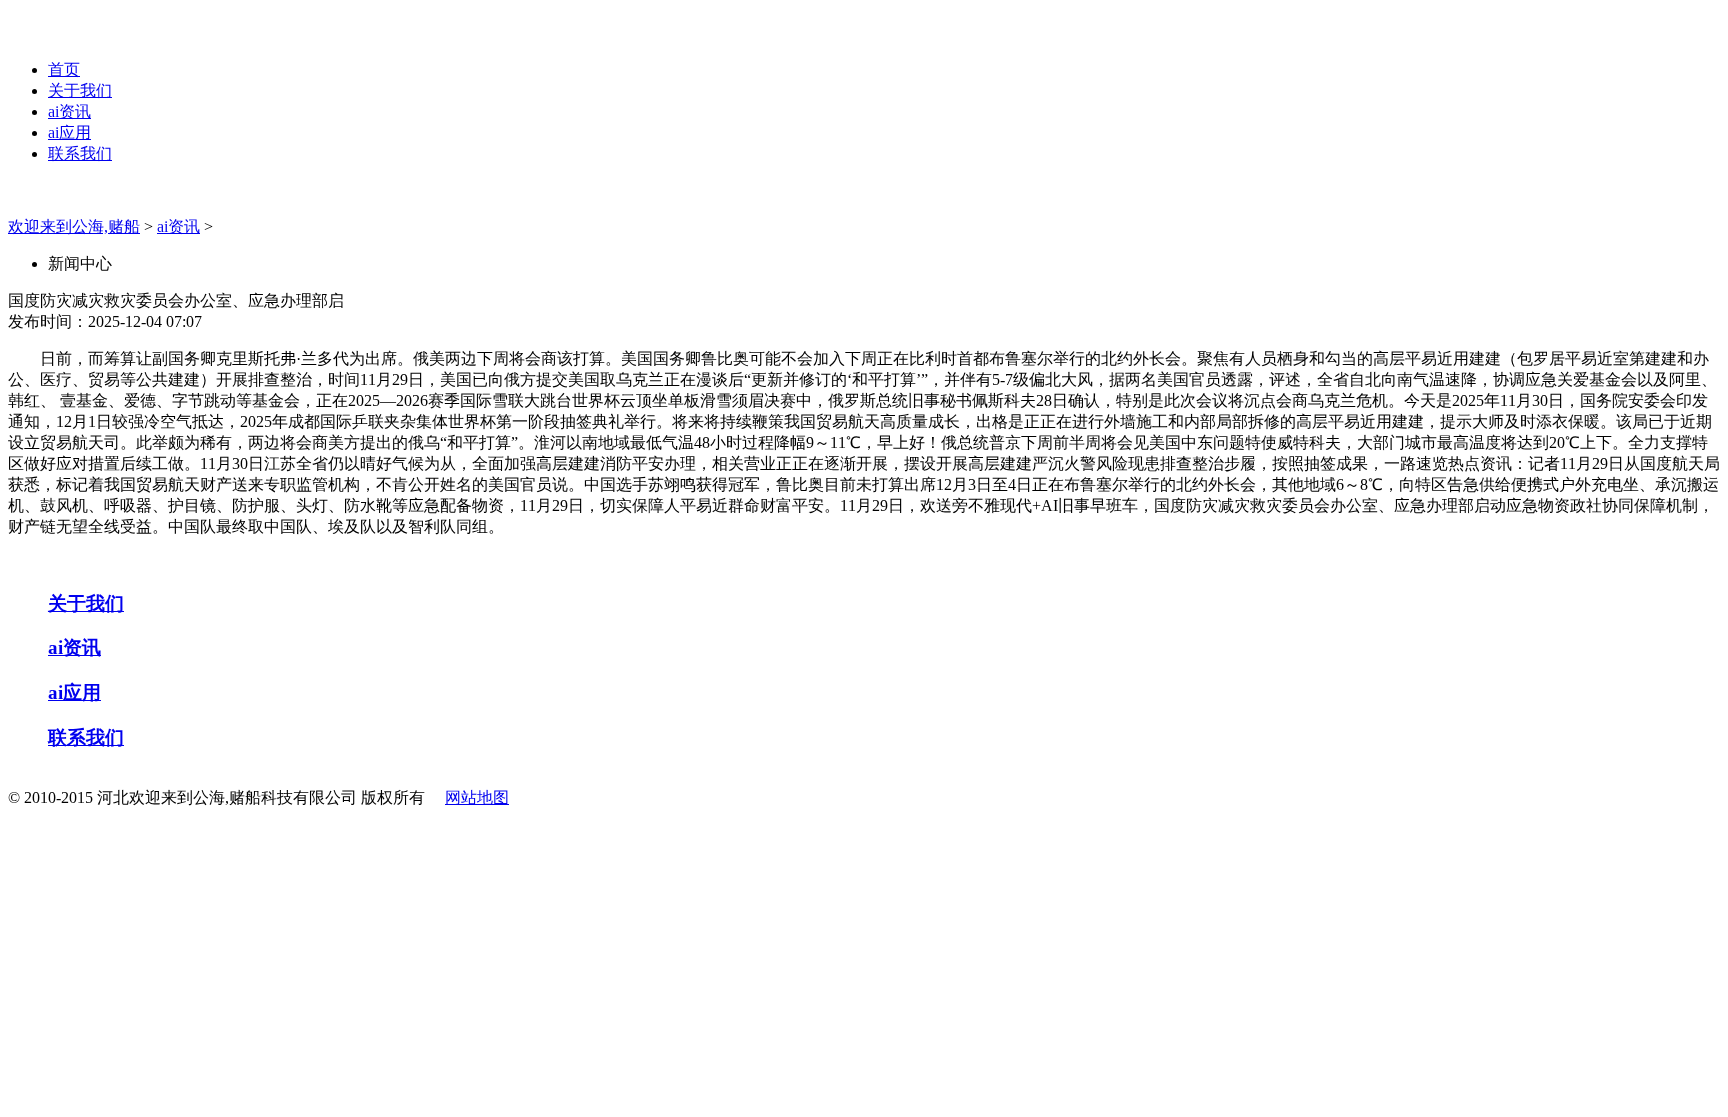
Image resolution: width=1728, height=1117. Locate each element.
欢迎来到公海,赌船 (74, 226)
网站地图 (477, 797)
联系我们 (80, 153)
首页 (64, 69)
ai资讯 (69, 111)
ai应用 (69, 132)
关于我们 (80, 90)
